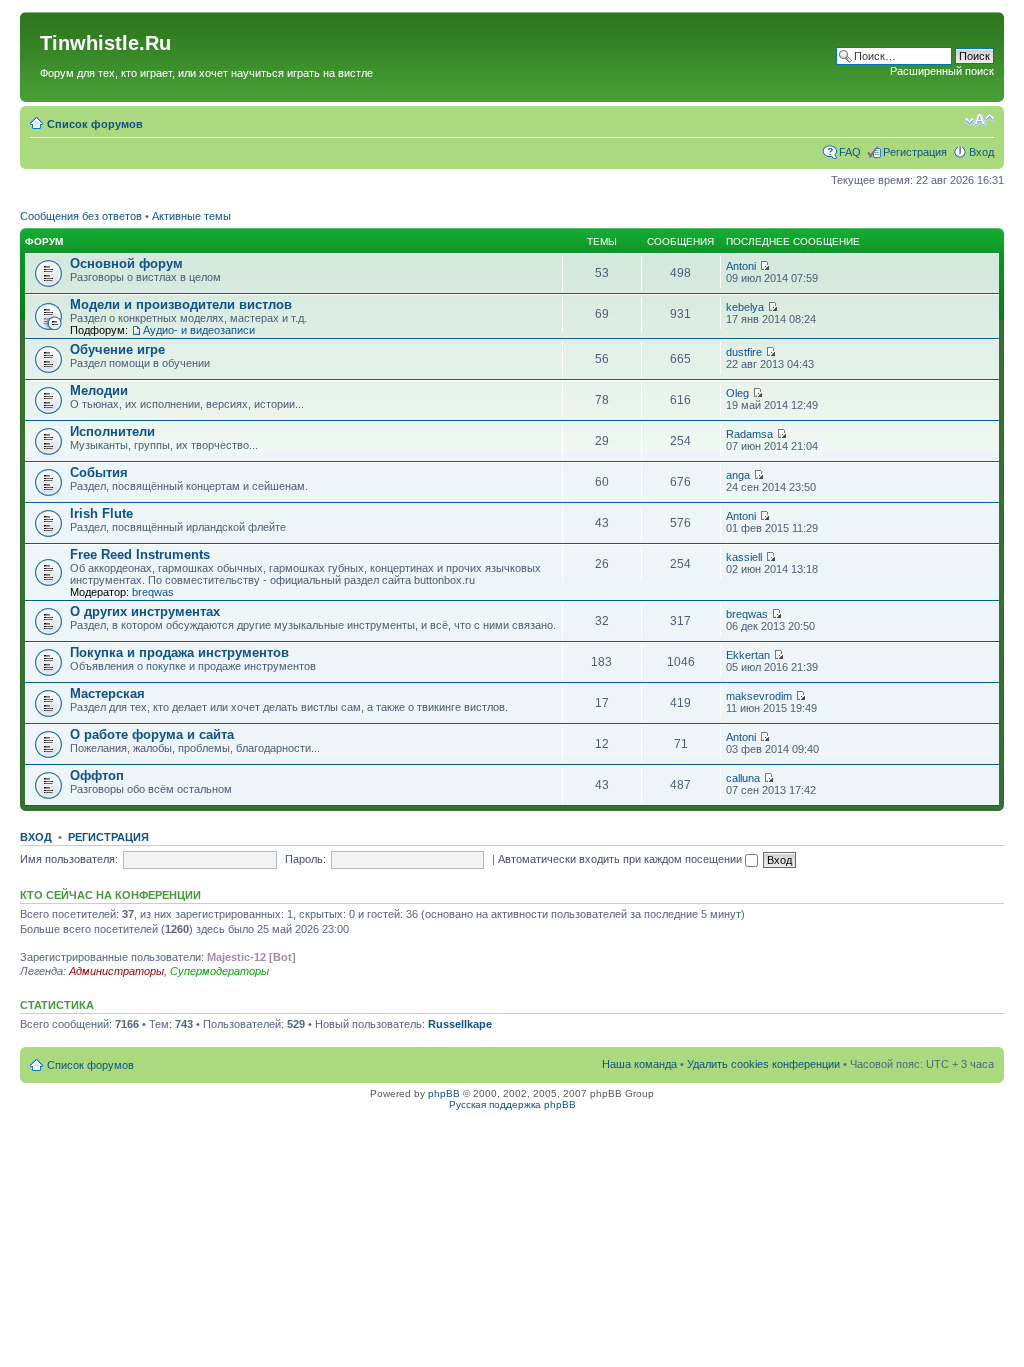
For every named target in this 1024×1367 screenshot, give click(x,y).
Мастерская (107, 693)
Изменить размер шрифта (979, 120)
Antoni (741, 266)
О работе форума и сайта (152, 734)
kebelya (745, 307)
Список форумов (95, 124)
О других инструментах (145, 611)
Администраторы (116, 971)
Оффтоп (97, 775)
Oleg (737, 393)
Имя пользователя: (69, 859)
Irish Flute (101, 513)
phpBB (444, 1093)
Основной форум (126, 263)
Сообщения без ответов (81, 216)
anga (738, 475)
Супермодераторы (219, 971)
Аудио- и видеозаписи (199, 330)
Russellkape (460, 1024)
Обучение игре (117, 349)
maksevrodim (759, 696)
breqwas (153, 592)
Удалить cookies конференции (763, 1064)
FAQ (850, 152)
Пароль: (305, 859)
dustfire (744, 352)
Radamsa (749, 434)
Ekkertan (748, 655)
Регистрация (915, 152)
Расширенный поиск (942, 71)
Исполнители (112, 431)
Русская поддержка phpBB (512, 1104)
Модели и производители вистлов (181, 304)
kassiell (744, 557)
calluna (743, 778)
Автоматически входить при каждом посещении (621, 859)
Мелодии (99, 390)
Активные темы (191, 216)
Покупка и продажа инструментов (179, 652)
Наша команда (639, 1064)
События (99, 472)
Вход (981, 152)
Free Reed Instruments (140, 554)
